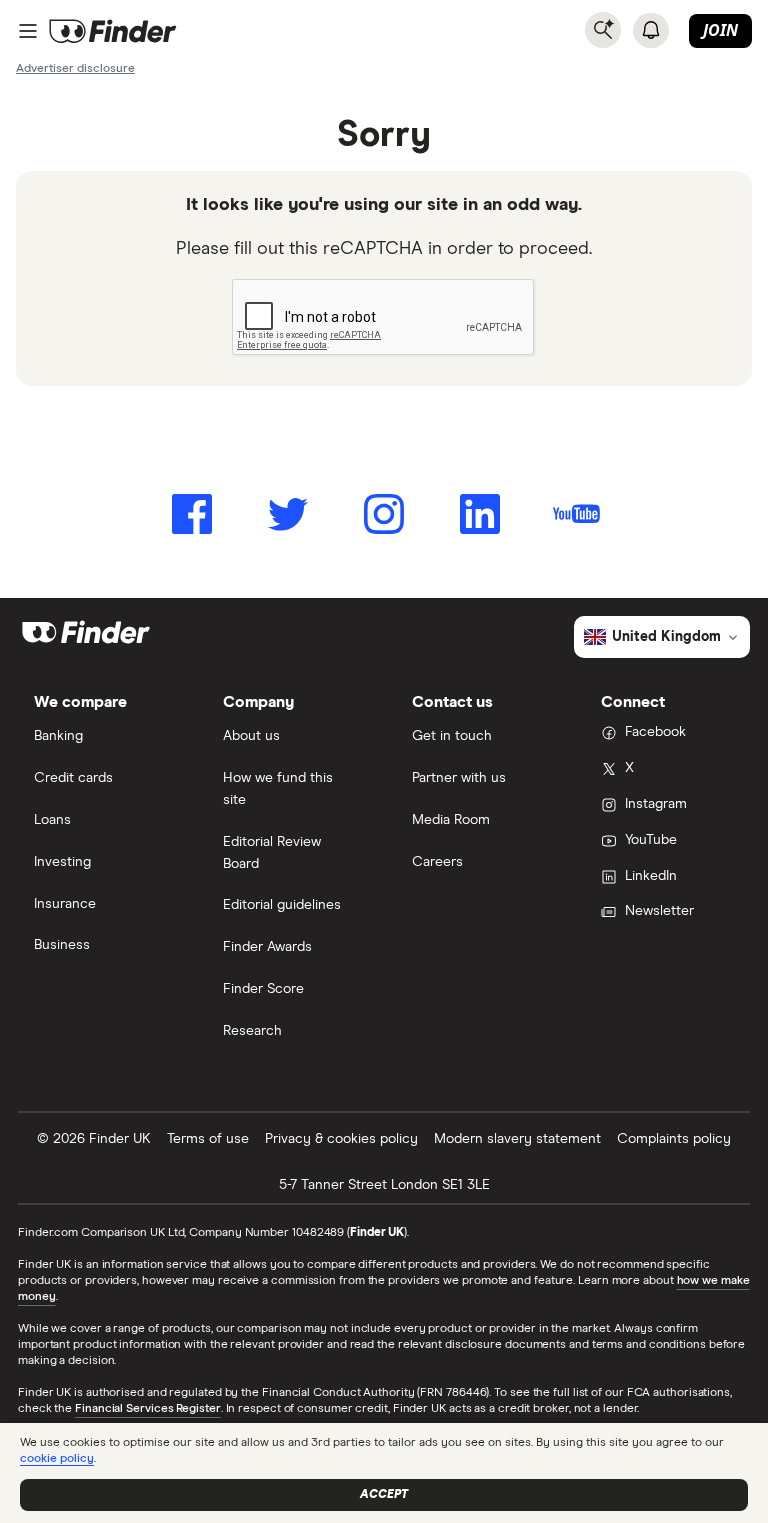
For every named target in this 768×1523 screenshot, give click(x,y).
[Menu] (28, 31)
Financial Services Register (148, 1409)
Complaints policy (674, 1139)
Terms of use (208, 1139)
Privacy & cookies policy (341, 1139)
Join (720, 30)
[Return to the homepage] (113, 31)
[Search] (603, 30)
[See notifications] (651, 30)
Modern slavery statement (517, 1139)
